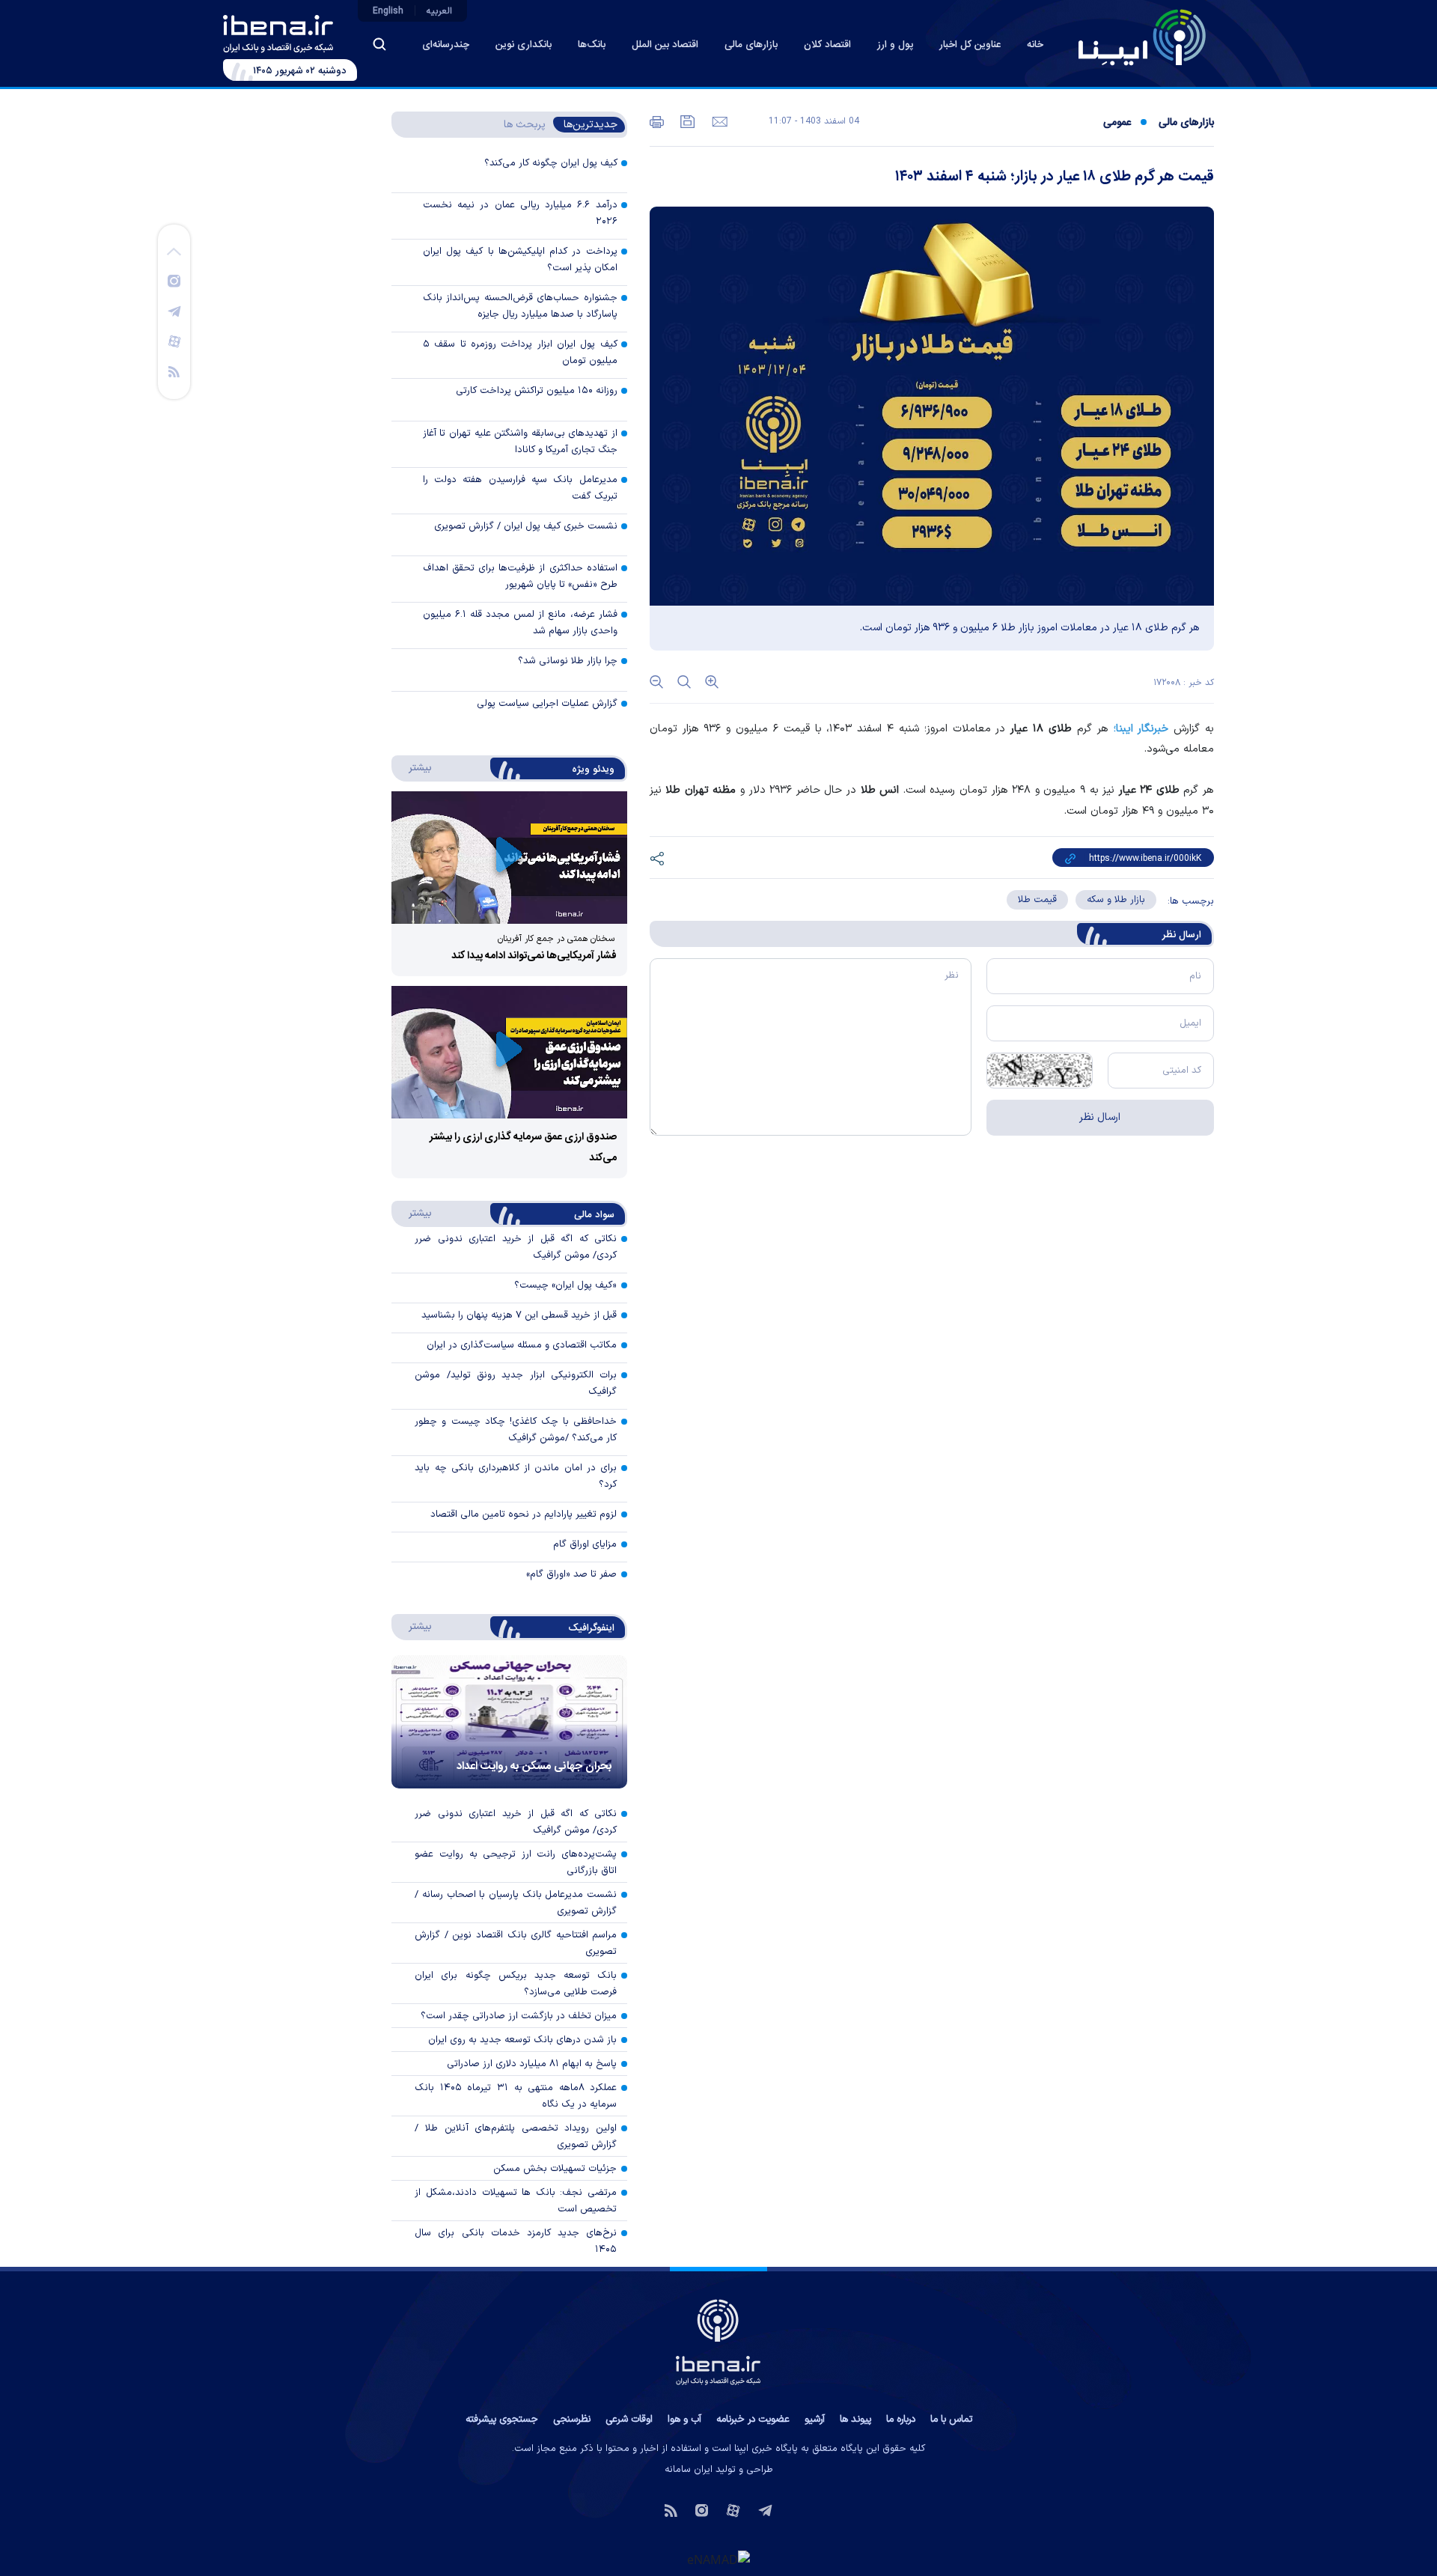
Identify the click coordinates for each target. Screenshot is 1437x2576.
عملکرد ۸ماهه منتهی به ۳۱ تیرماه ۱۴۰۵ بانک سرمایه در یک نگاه (516, 2096)
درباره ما (901, 2420)
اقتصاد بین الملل (665, 45)
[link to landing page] (1142, 37)
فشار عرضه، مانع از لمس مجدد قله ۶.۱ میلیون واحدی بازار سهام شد (520, 623)
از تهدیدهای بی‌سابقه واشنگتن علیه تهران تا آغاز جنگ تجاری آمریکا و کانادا (520, 442)
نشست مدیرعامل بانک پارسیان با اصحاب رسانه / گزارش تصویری (516, 1903)
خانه (1035, 45)
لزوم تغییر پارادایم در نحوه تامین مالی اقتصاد (524, 1514)
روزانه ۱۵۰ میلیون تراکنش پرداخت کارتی (537, 391)
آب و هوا (684, 2420)
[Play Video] (509, 858)
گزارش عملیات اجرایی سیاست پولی (547, 704)
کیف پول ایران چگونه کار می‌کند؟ (551, 163)
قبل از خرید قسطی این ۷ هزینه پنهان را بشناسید (519, 1315)
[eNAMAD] (718, 2560)
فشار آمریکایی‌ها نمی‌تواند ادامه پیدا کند (534, 956)
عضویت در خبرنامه (753, 2420)
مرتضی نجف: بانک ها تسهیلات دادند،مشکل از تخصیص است (516, 2201)
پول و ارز (895, 45)
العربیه (439, 11)
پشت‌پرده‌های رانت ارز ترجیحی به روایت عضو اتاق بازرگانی (516, 1863)
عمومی (1117, 123)
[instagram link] (174, 280)
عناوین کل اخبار (970, 45)
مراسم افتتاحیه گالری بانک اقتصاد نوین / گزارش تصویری (516, 1943)
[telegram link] (174, 311)
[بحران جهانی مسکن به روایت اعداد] (509, 1722)
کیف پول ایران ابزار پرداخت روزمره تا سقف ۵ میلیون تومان (520, 353)
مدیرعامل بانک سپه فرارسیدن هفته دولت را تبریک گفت (520, 488)
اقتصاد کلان (827, 45)
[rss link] (174, 371)
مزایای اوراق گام (585, 1544)
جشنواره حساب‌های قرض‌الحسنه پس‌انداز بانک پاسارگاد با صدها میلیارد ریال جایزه (520, 306)
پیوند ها (855, 2420)
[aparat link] (174, 341)
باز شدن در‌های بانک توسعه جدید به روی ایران (522, 2040)
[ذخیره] (686, 121)
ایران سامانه (689, 2470)
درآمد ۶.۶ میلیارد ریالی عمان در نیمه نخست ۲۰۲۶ (520, 213)
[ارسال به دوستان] (718, 121)
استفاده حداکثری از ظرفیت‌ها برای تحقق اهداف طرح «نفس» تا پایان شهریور (520, 576)
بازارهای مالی (751, 45)
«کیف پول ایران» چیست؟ (565, 1285)
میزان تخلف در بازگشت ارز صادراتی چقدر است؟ (519, 2016)
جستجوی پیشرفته (502, 2420)
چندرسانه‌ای (446, 45)
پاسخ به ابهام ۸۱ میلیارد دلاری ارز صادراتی (532, 2064)
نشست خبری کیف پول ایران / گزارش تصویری (526, 526)
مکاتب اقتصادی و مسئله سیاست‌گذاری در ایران (522, 1345)
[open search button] (379, 44)
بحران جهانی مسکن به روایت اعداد (534, 1766)
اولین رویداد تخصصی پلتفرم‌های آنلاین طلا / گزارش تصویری (516, 2137)
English (388, 11)
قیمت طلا (1037, 900)
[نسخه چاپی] (657, 121)
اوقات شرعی (629, 2420)
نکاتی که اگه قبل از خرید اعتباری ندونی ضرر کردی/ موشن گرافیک (516, 1822)
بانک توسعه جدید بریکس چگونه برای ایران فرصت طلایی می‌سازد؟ (516, 1984)
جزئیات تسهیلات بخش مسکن (555, 2169)
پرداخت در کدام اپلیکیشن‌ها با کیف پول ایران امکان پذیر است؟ (520, 260)
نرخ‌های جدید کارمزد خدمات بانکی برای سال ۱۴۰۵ (516, 2241)
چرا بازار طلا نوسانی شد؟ (568, 661)
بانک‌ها (592, 45)
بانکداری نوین (524, 45)
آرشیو (815, 2420)
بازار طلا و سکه (1116, 900)
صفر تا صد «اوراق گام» (571, 1574)
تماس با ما (951, 2420)
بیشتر (413, 767)
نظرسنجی (572, 2420)
